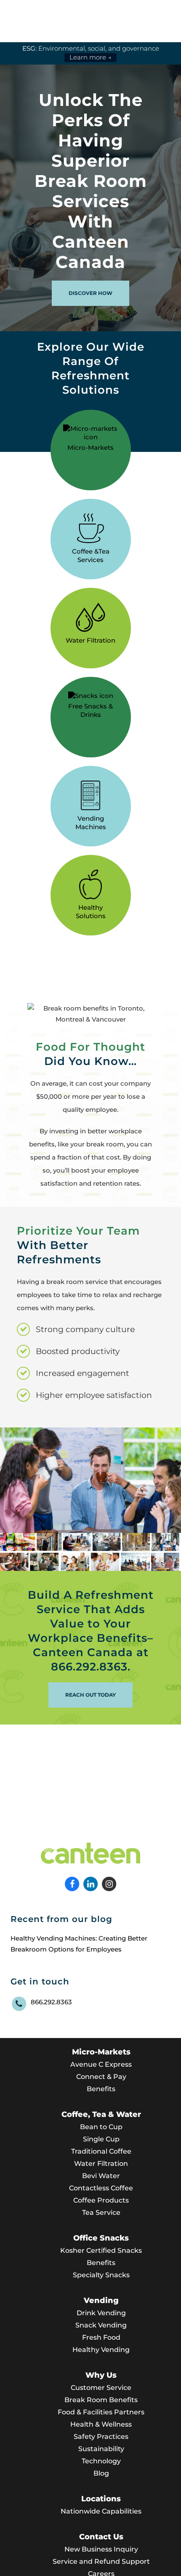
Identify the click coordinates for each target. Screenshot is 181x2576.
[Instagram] (109, 1883)
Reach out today (90, 1695)
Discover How (90, 293)
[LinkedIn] (91, 1883)
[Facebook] (73, 1883)
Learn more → (90, 57)
